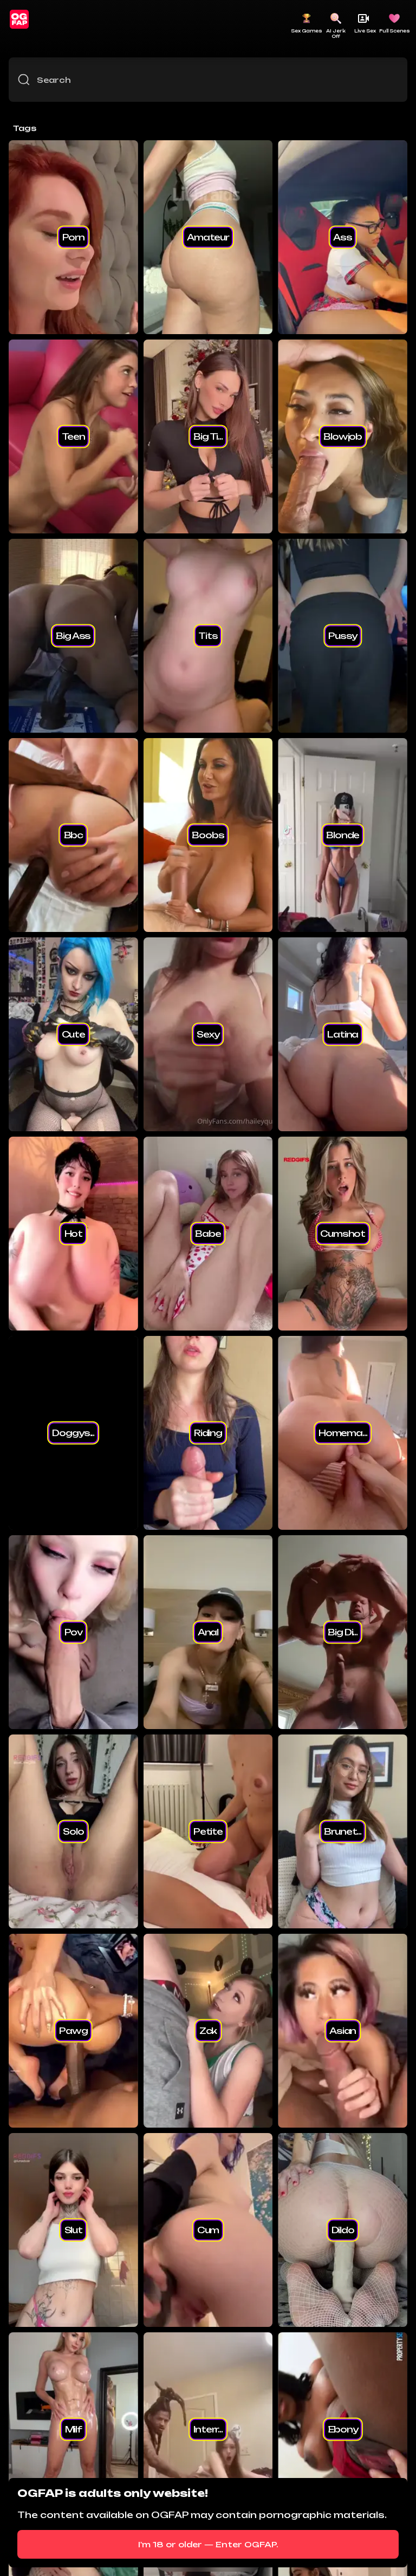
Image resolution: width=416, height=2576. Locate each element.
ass (343, 237)
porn (73, 237)
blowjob (343, 436)
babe (208, 1234)
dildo (343, 2230)
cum (208, 2230)
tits (208, 636)
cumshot (343, 1234)
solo (73, 1831)
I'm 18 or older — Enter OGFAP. (208, 2544)
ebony (343, 2429)
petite (208, 1831)
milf (73, 2429)
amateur (208, 237)
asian (343, 2031)
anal (208, 1632)
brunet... (343, 1831)
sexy (208, 1034)
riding (208, 1433)
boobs (208, 835)
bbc (74, 835)
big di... (343, 1632)
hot (74, 1234)
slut (73, 2230)
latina (343, 1034)
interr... (208, 2429)
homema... (343, 1433)
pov (74, 1632)
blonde (343, 835)
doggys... (73, 1433)
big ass (73, 636)
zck (208, 2031)
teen (73, 436)
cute (73, 1034)
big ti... (208, 436)
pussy (343, 636)
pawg (73, 2031)
